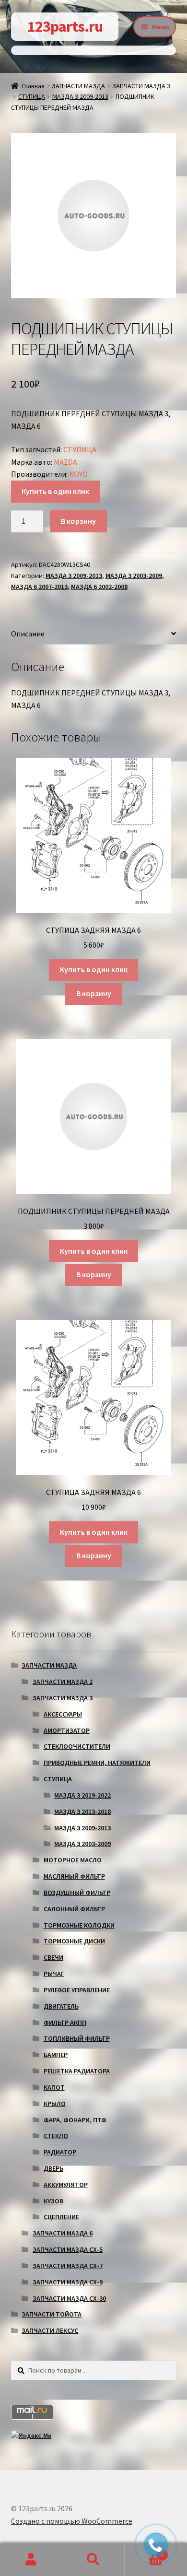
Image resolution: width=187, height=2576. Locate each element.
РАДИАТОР (60, 2152)
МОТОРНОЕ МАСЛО (73, 1860)
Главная (33, 86)
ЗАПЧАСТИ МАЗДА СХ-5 (68, 2249)
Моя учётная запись (31, 2560)
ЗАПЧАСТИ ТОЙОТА (52, 2314)
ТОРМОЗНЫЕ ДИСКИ (74, 1941)
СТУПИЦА (32, 96)
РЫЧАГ (54, 1974)
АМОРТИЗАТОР (67, 1730)
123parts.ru (65, 26)
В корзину (78, 521)
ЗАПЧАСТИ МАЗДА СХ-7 (68, 2266)
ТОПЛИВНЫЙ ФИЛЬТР (77, 2038)
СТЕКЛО (56, 2136)
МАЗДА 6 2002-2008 (99, 587)
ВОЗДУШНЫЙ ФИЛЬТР (77, 1893)
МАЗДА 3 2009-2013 (80, 96)
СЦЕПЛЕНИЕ (61, 2217)
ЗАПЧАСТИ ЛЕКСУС (50, 2330)
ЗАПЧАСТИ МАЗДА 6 (63, 2233)
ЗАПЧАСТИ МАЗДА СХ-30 (69, 2298)
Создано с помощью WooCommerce (72, 2521)
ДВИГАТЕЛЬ (61, 2006)
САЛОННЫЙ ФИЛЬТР (74, 1909)
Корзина (144, 2551)
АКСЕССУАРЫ (63, 1714)
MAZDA (65, 462)
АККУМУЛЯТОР (66, 2185)
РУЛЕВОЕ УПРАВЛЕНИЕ (77, 1990)
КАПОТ (54, 2087)
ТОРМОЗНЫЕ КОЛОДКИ (79, 1925)
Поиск (93, 2560)
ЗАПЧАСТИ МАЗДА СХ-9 (68, 2282)
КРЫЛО (55, 2104)
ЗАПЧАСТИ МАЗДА (78, 86)
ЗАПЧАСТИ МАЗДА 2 (63, 1682)
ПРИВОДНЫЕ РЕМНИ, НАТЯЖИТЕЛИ (97, 1763)
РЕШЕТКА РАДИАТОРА (77, 2071)
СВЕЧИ (53, 1957)
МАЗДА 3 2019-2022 (82, 1795)
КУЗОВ (53, 2201)
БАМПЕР (56, 2055)
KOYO (78, 474)
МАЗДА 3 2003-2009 (134, 576)
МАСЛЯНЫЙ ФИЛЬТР (74, 1876)
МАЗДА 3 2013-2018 (82, 1811)
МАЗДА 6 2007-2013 (39, 587)
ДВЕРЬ (53, 2168)
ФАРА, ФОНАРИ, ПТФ (75, 2120)
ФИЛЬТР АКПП (65, 2023)
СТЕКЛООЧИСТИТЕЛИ (77, 1746)
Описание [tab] (28, 634)
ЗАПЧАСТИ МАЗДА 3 (141, 86)
